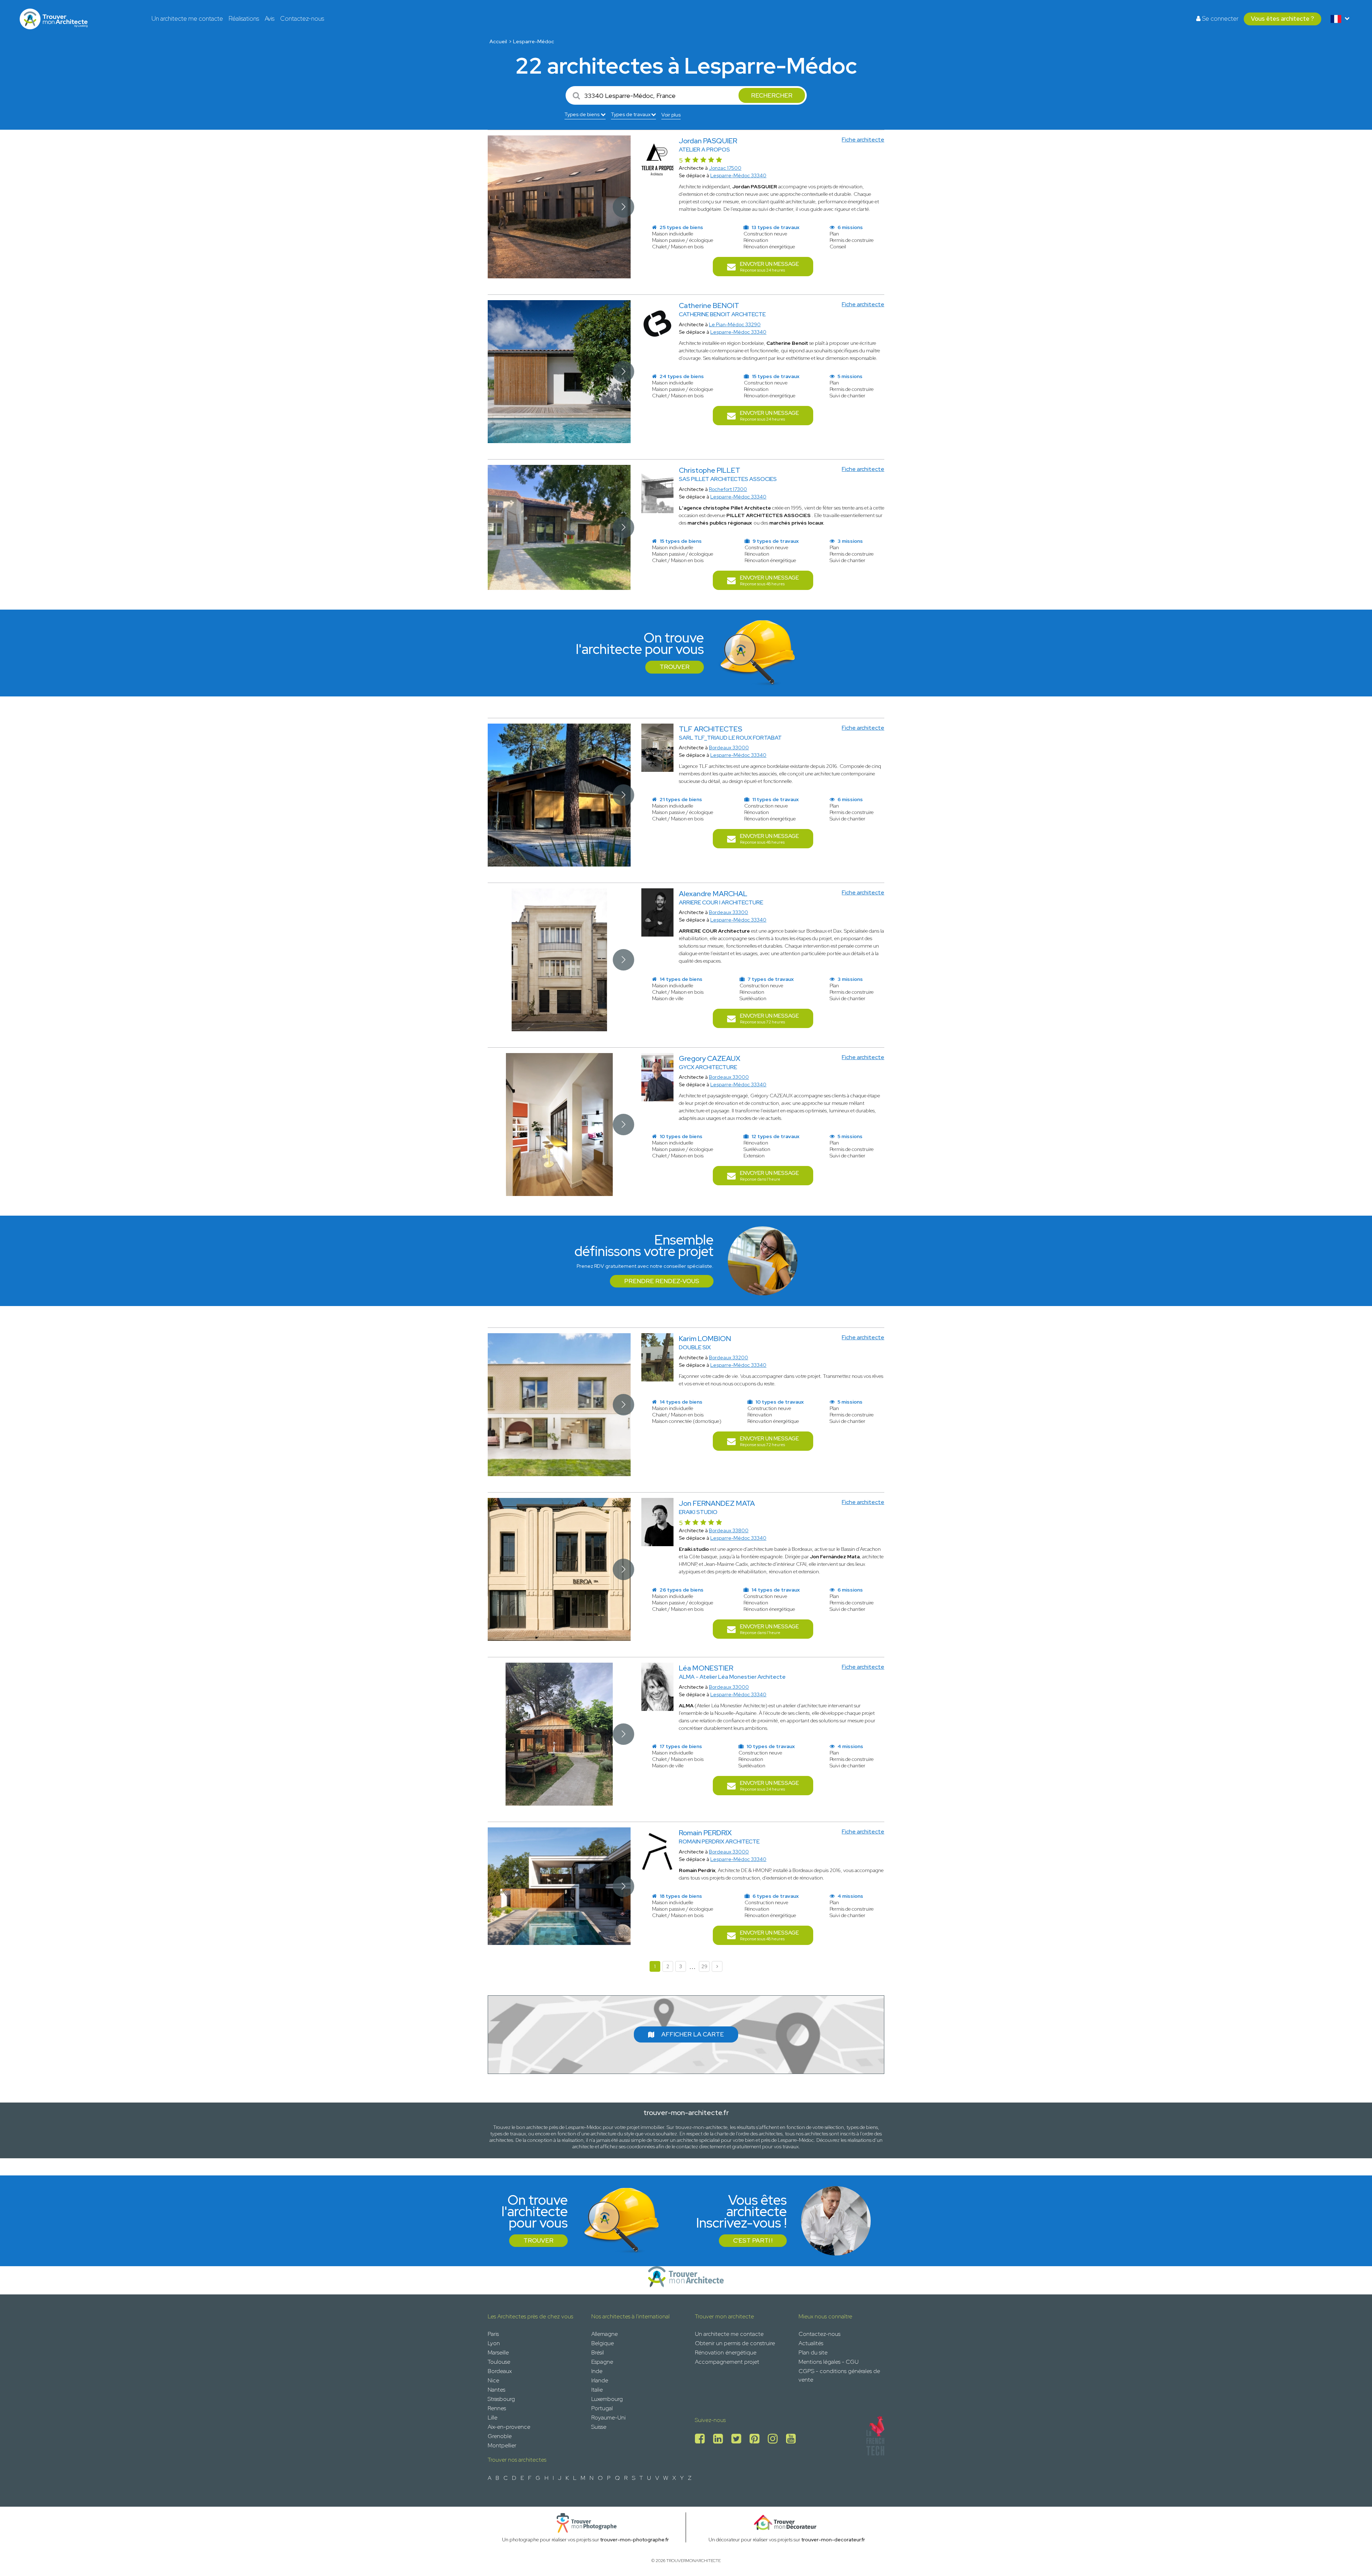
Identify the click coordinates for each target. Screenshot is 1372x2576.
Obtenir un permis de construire (735, 2343)
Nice (493, 2380)
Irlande (600, 2380)
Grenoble (500, 2436)
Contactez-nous (302, 19)
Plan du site (813, 2352)
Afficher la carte (693, 2034)
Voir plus (671, 115)
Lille (493, 2418)
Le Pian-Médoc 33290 (735, 324)
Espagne (602, 2362)
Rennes (497, 2408)
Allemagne (605, 2334)
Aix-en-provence (509, 2427)
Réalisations (244, 19)
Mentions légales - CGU (829, 2362)
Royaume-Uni (608, 2418)
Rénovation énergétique (726, 2352)
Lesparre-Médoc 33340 (738, 175)
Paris (493, 2334)
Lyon (494, 2343)
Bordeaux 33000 (729, 748)
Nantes (496, 2390)
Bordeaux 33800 (729, 1530)
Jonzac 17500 (725, 168)
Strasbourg (501, 2399)
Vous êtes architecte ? (1282, 19)
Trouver (675, 667)
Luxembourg (607, 2399)
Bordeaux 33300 (729, 912)
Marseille (498, 2352)
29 (704, 1966)
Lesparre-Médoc (534, 41)
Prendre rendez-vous (662, 1281)
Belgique (603, 2343)
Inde (597, 2371)
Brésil (598, 2352)
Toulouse (499, 2362)
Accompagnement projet (727, 2362)
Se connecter (1219, 19)
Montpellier (502, 2445)
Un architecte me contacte (187, 19)
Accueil (498, 41)
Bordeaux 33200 (729, 1358)
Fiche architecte (863, 140)
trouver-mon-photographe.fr (635, 2540)
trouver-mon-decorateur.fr (833, 2540)
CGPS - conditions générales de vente (839, 2375)
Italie (597, 2390)
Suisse (599, 2427)
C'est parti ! (753, 2240)
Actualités (811, 2343)
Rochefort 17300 (728, 489)
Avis (270, 19)
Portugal (602, 2408)
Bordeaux (500, 2371)
